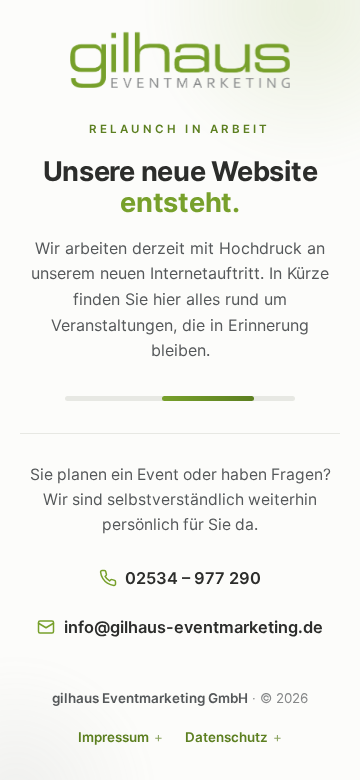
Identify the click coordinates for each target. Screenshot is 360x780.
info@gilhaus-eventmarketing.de (193, 627)
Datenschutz (226, 737)
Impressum (113, 737)
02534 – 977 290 (193, 578)
